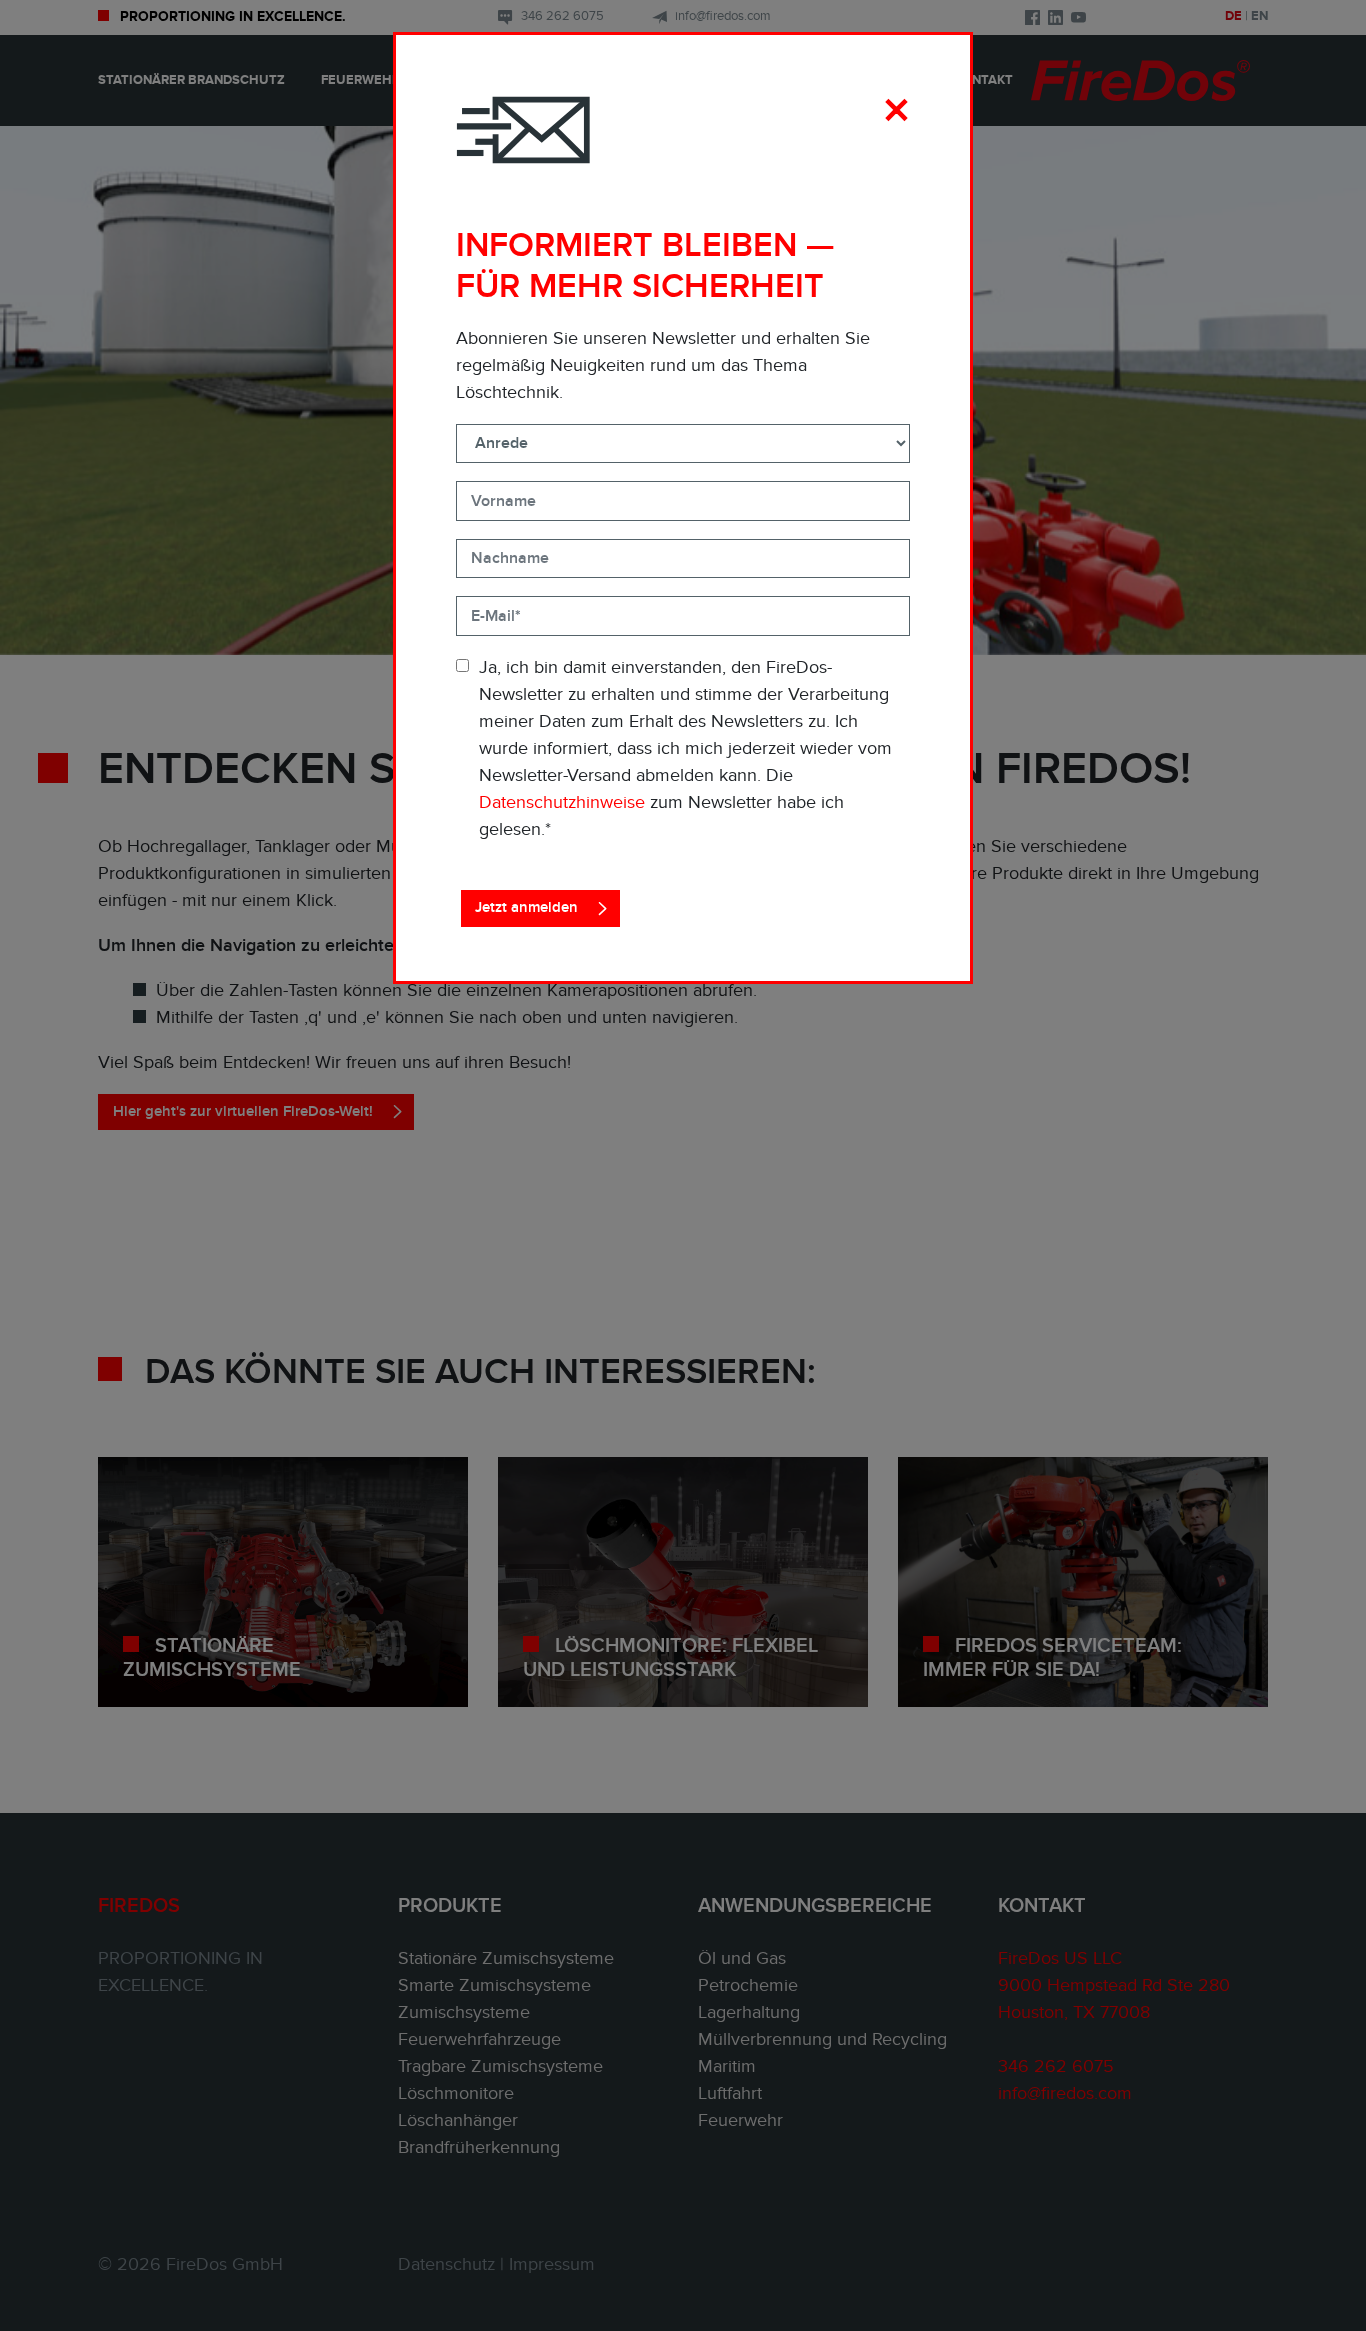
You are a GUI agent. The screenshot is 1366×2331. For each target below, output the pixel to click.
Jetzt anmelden (526, 907)
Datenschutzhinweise (562, 802)
